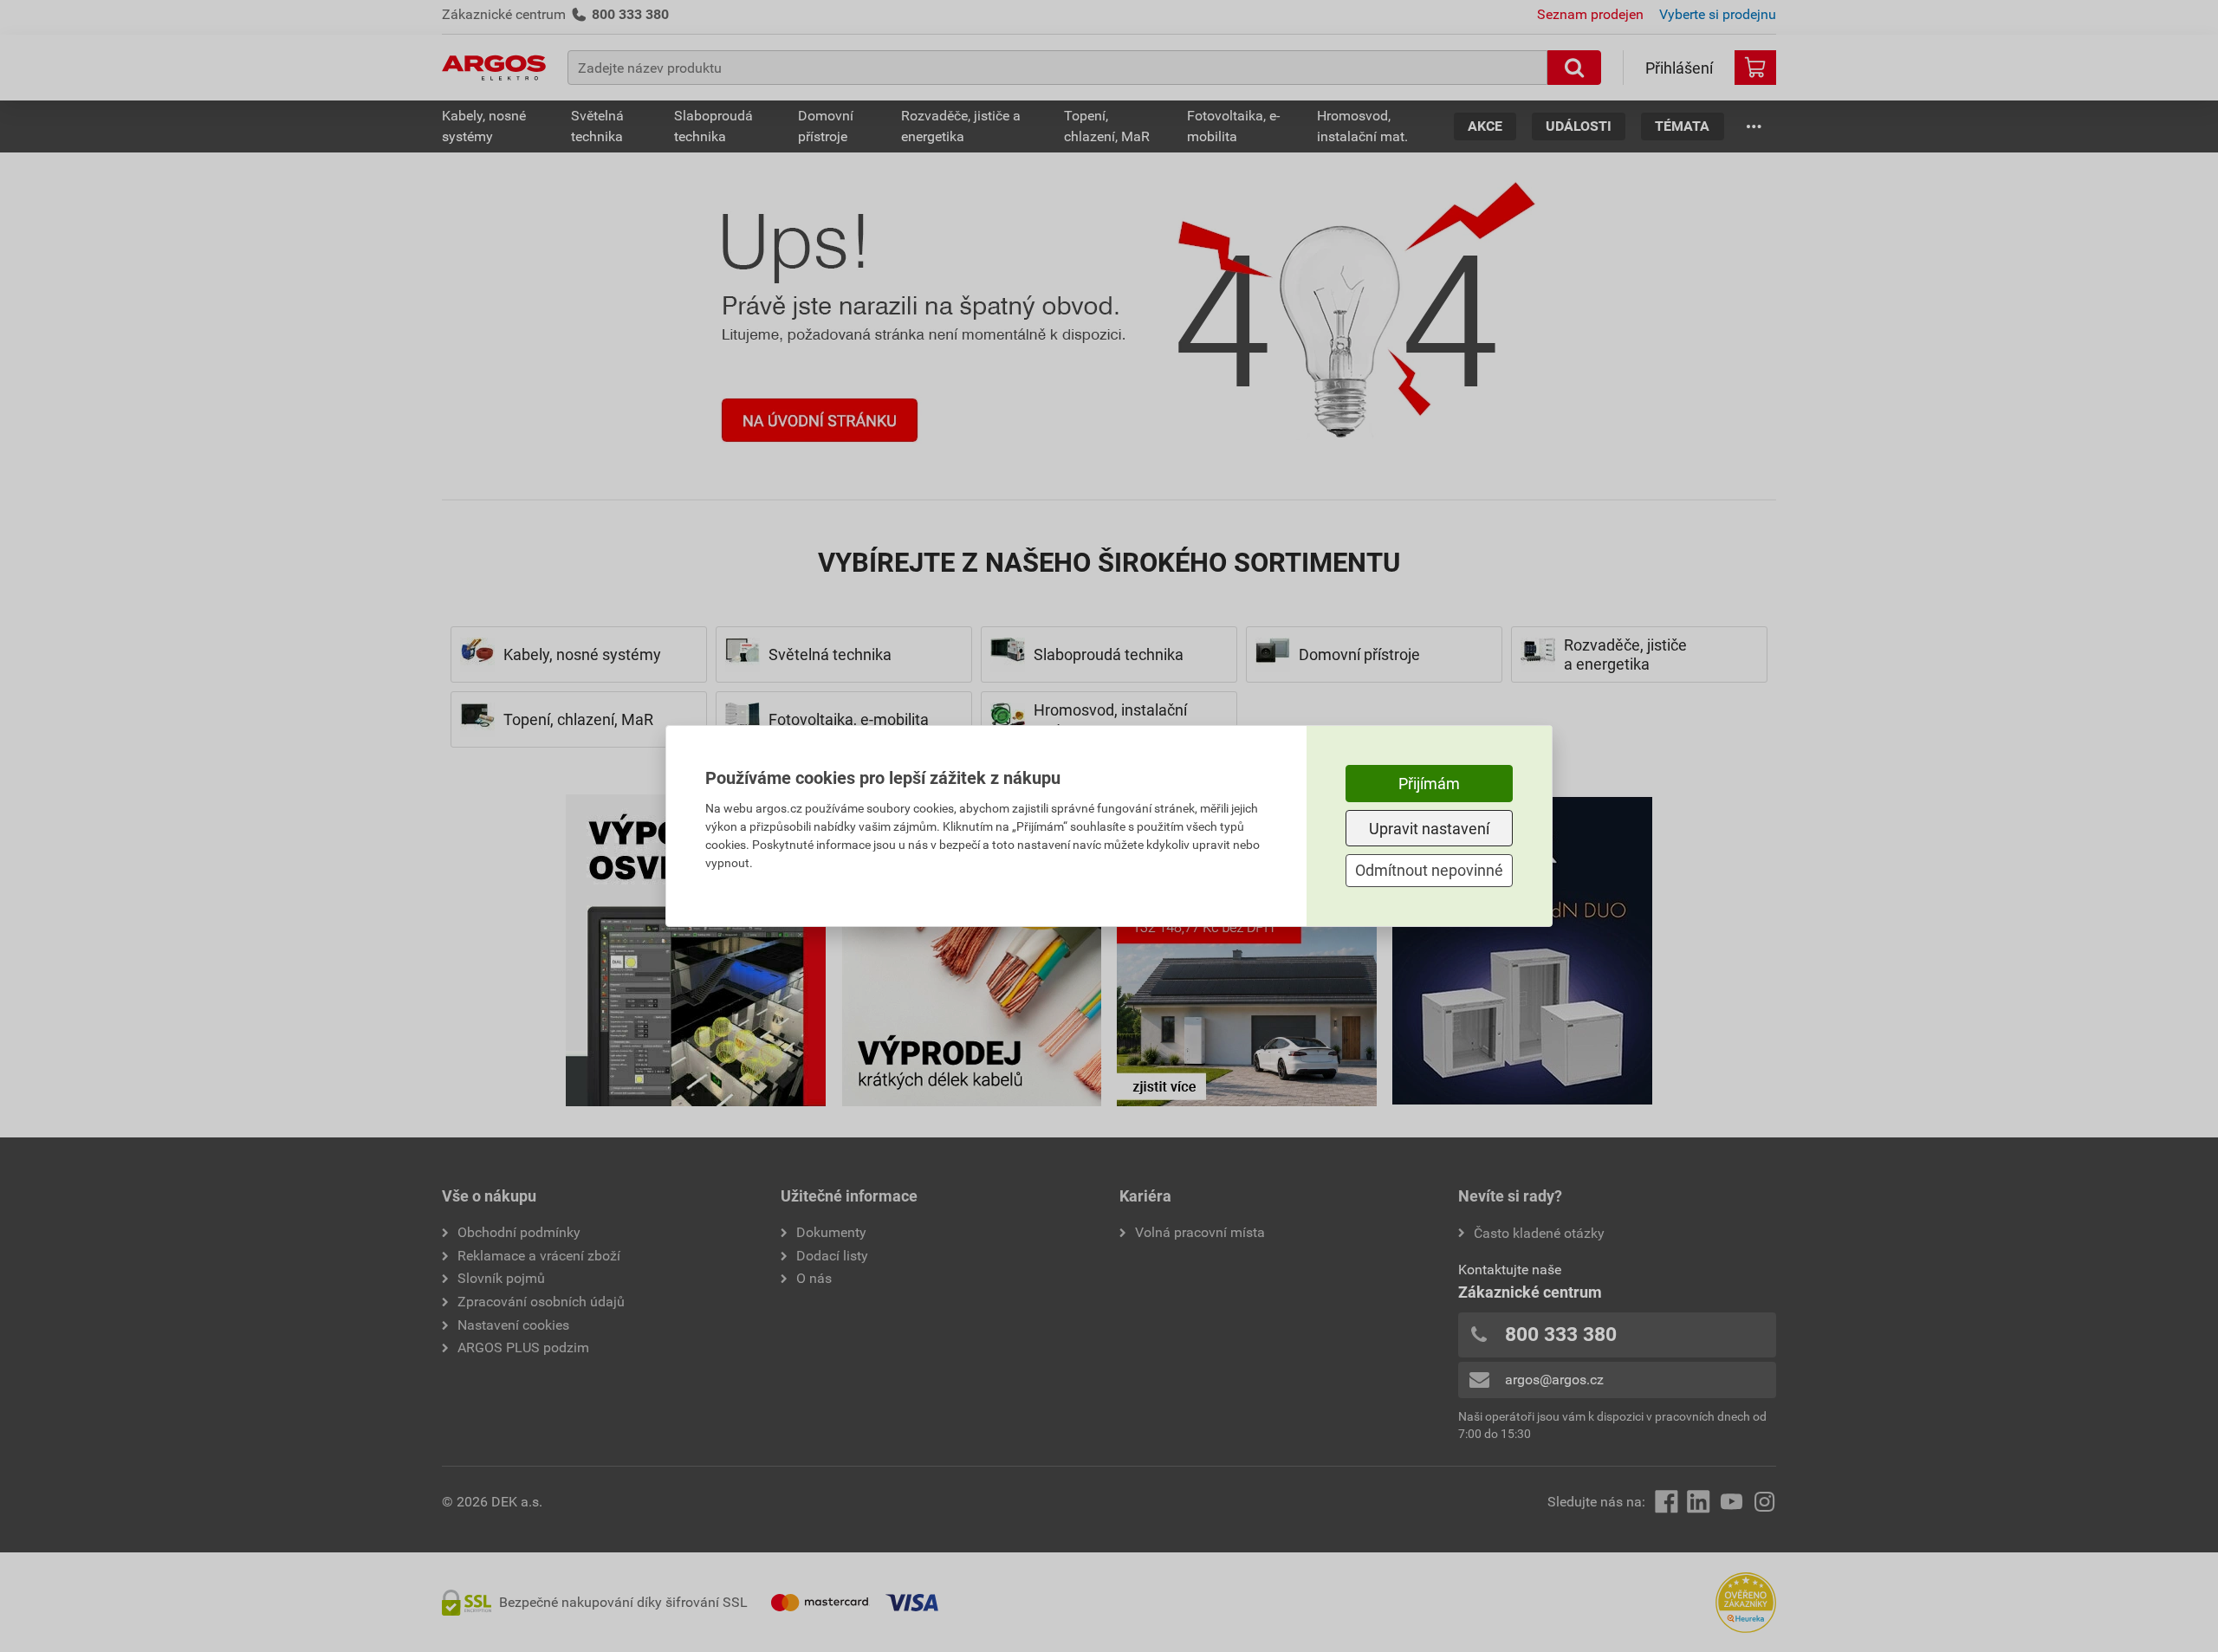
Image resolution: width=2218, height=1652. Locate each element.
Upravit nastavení (1429, 829)
